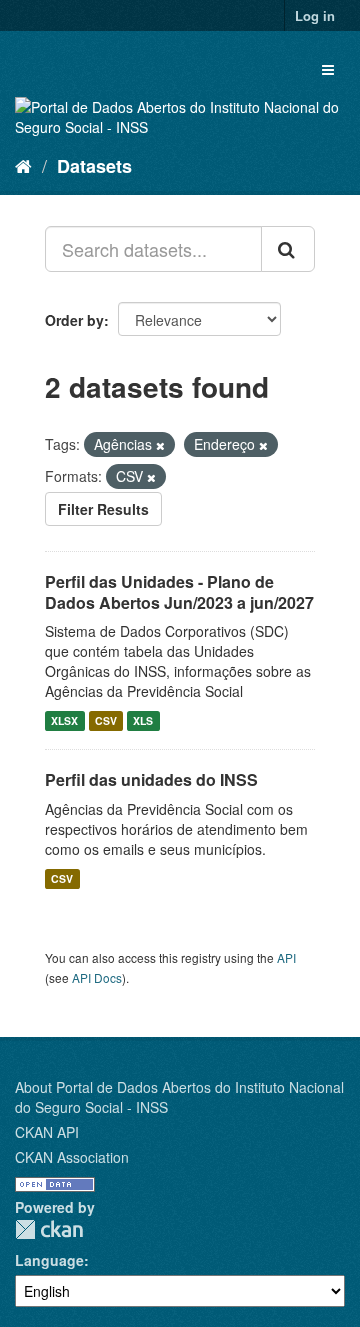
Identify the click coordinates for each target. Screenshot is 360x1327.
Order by (74, 320)
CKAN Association (72, 1157)
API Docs (97, 977)
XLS (143, 720)
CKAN (49, 1229)
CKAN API (47, 1132)
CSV (106, 720)
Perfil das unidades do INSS (151, 779)
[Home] (23, 165)
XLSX (64, 720)
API (286, 957)
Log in (315, 15)
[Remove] (160, 445)
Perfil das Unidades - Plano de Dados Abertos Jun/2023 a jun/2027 (179, 592)
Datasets (94, 166)
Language (49, 1260)
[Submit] (288, 249)
